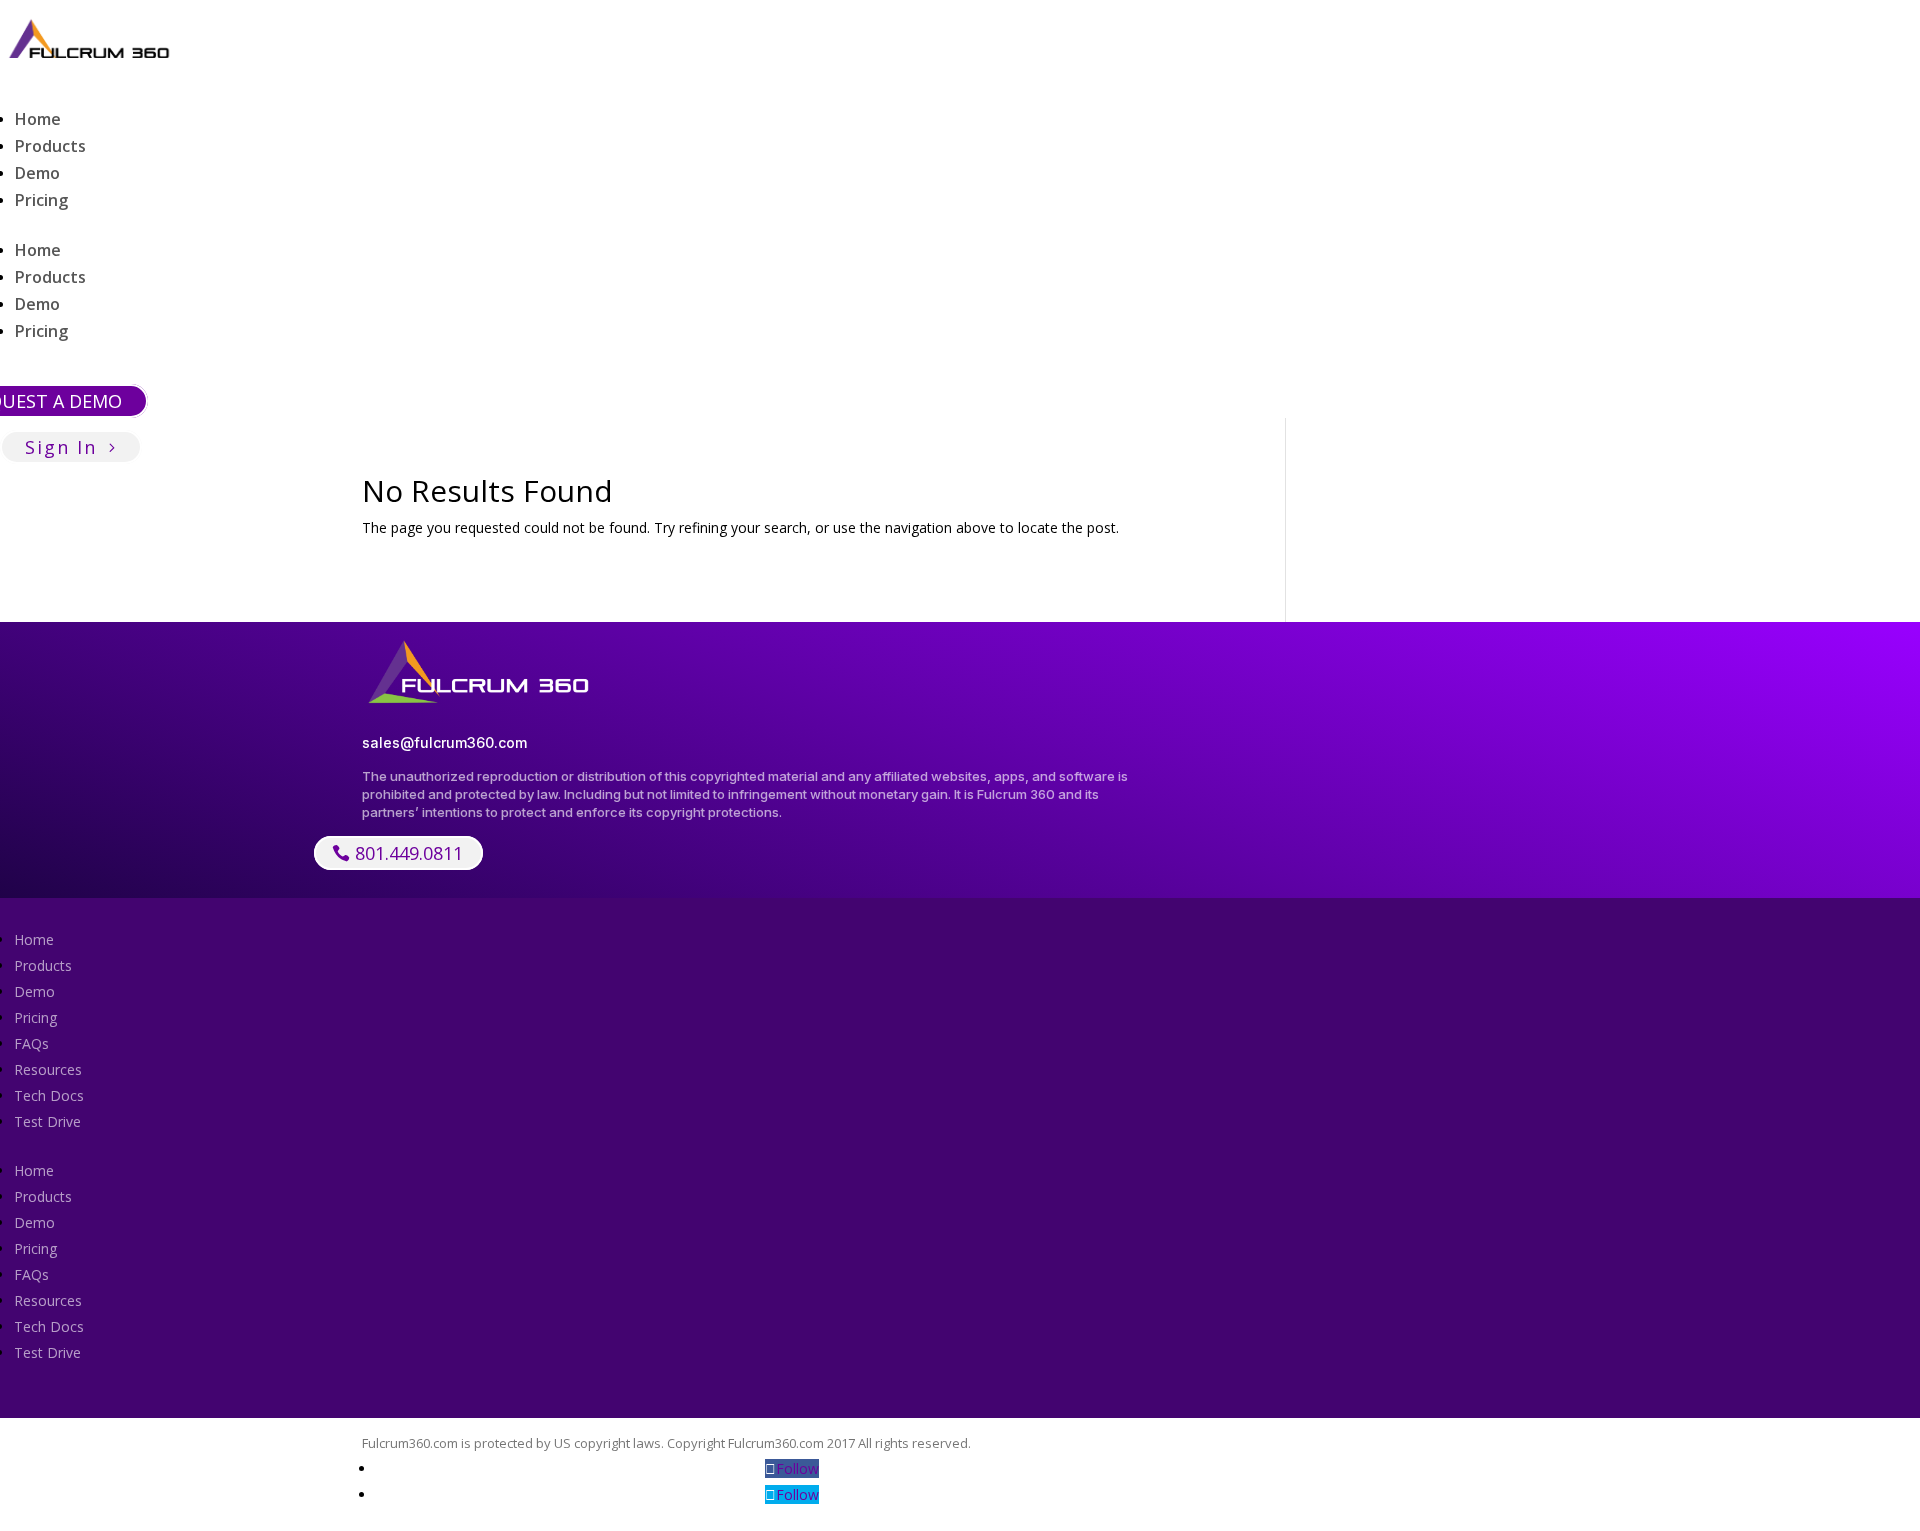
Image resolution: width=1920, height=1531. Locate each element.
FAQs (31, 1043)
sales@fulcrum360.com (444, 742)
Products (50, 146)
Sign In (61, 447)
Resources (48, 1069)
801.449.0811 (409, 853)
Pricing (41, 200)
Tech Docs (49, 1095)
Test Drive (47, 1121)
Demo (37, 173)
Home (38, 119)
